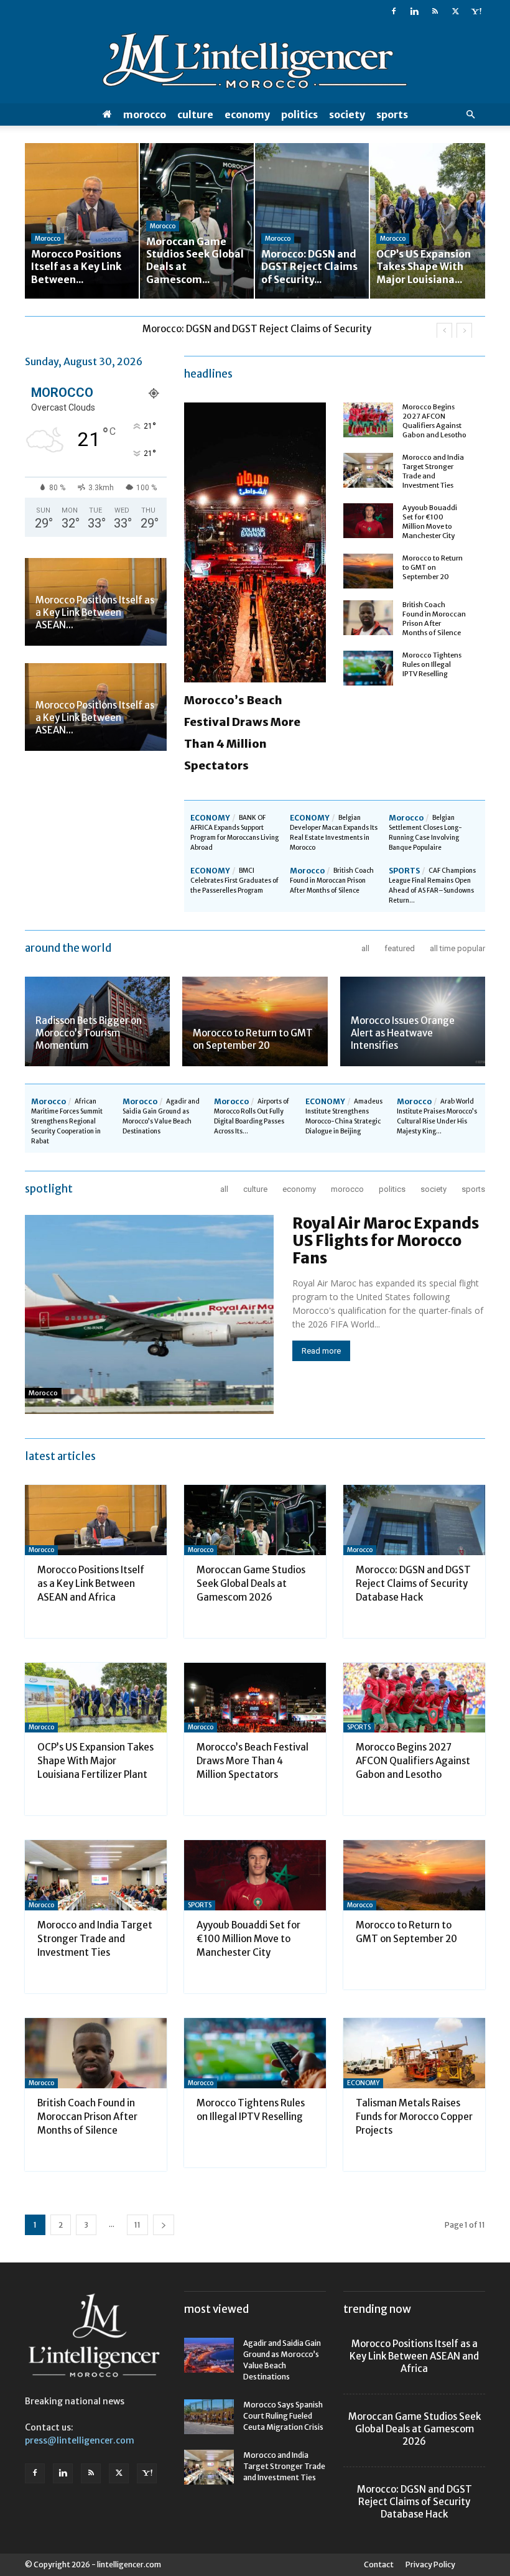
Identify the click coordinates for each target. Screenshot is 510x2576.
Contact (379, 2564)
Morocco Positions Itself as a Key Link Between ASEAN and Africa (91, 1583)
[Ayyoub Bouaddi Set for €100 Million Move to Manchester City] (368, 521)
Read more (321, 1351)
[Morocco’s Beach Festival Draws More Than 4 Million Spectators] (255, 1698)
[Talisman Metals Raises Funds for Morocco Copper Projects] (414, 2053)
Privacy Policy (430, 2564)
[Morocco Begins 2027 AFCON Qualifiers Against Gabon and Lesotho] (368, 420)
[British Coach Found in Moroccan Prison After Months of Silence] (368, 618)
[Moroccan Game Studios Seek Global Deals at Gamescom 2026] (255, 1520)
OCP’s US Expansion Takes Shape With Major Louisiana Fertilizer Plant (95, 1761)
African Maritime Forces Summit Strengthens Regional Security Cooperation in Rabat (67, 1121)
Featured (400, 948)
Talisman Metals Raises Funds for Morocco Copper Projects (414, 2117)
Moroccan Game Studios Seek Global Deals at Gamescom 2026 (251, 1583)
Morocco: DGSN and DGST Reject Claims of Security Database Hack (413, 1583)
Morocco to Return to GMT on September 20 (433, 567)
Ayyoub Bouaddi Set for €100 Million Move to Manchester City (430, 522)
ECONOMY (247, 114)
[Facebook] (394, 11)
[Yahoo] (476, 11)
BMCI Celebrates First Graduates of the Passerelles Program (234, 881)
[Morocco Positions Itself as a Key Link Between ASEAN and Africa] (96, 1520)
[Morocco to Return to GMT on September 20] (368, 571)
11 (137, 2225)
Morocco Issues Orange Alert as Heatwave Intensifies (403, 1033)
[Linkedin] (414, 11)
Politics (299, 114)
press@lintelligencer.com (80, 2440)
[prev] (444, 331)
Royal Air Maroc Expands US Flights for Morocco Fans (386, 1241)
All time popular (457, 948)
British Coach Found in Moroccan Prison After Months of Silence (434, 619)
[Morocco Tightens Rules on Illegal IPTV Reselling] (368, 668)
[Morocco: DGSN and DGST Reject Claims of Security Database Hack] (414, 1520)
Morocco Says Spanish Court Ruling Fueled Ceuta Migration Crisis (283, 2416)
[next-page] (164, 2225)
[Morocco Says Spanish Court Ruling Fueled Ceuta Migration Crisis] (209, 2417)
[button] (470, 115)
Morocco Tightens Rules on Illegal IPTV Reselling (432, 664)
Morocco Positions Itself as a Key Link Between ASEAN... (95, 612)
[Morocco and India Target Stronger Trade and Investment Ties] (368, 470)
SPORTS (392, 114)
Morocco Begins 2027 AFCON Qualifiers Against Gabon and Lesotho (434, 421)
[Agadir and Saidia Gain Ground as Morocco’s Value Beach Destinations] (209, 2355)
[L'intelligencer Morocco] (255, 63)
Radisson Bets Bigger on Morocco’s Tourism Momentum (89, 1033)
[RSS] (435, 11)
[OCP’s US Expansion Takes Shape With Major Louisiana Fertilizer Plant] (96, 1698)
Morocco (145, 114)
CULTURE (195, 114)
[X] (455, 11)
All (365, 948)
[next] (464, 331)
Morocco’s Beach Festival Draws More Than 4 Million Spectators (253, 1761)
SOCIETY (347, 114)
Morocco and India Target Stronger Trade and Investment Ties (433, 471)
